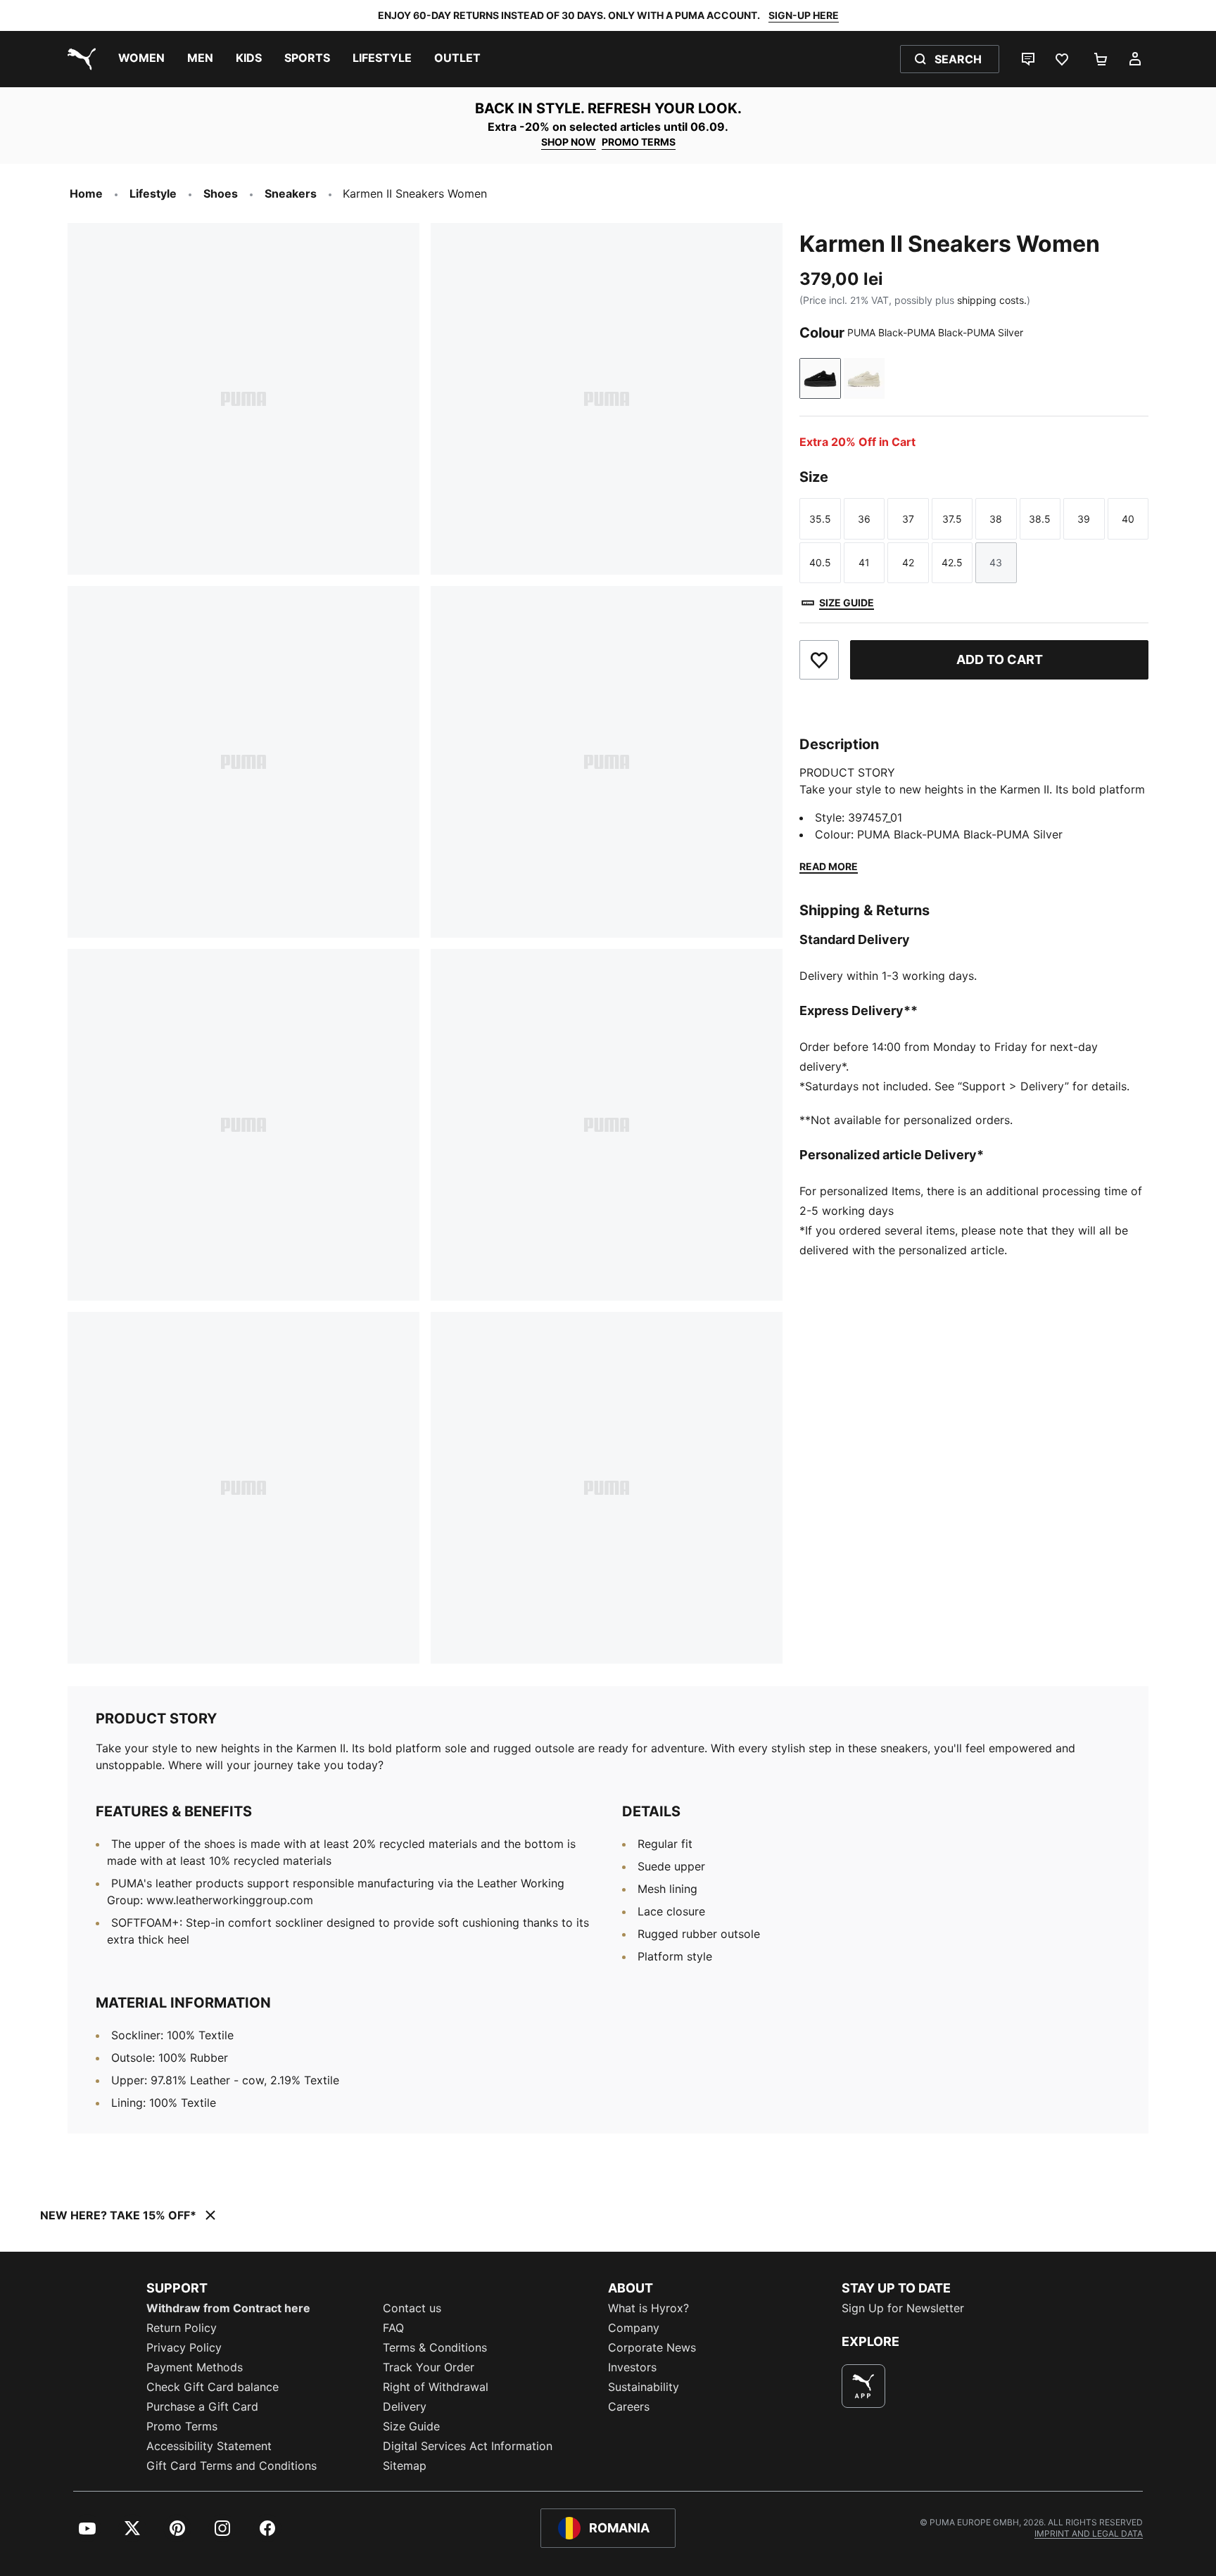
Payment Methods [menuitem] (195, 2367)
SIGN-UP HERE (804, 15)
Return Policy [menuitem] (182, 2328)
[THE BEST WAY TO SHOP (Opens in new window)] (863, 2386)
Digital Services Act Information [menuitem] (468, 2446)
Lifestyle (153, 193)
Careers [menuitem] (629, 2406)
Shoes (221, 193)
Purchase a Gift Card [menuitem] (202, 2406)
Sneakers (291, 193)
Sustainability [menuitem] (644, 2387)
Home (86, 193)
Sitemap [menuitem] (405, 2466)
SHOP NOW (569, 142)
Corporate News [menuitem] (652, 2347)
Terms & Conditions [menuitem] (435, 2347)
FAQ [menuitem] (393, 2328)
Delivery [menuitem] (405, 2406)
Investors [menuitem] (632, 2367)
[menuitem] (141, 59)
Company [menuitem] (634, 2328)
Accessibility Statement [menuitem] (209, 2446)
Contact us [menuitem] (412, 2308)
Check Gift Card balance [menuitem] (213, 2387)
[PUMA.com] (79, 59)
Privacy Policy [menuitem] (184, 2347)
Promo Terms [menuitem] (182, 2426)
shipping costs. (992, 300)
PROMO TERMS (639, 142)
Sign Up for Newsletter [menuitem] (903, 2308)
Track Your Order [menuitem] (429, 2367)
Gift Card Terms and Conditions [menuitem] (232, 2466)
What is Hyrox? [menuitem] (648, 2308)
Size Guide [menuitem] (411, 2426)
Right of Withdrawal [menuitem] (436, 2387)
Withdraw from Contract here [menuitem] (228, 2308)
